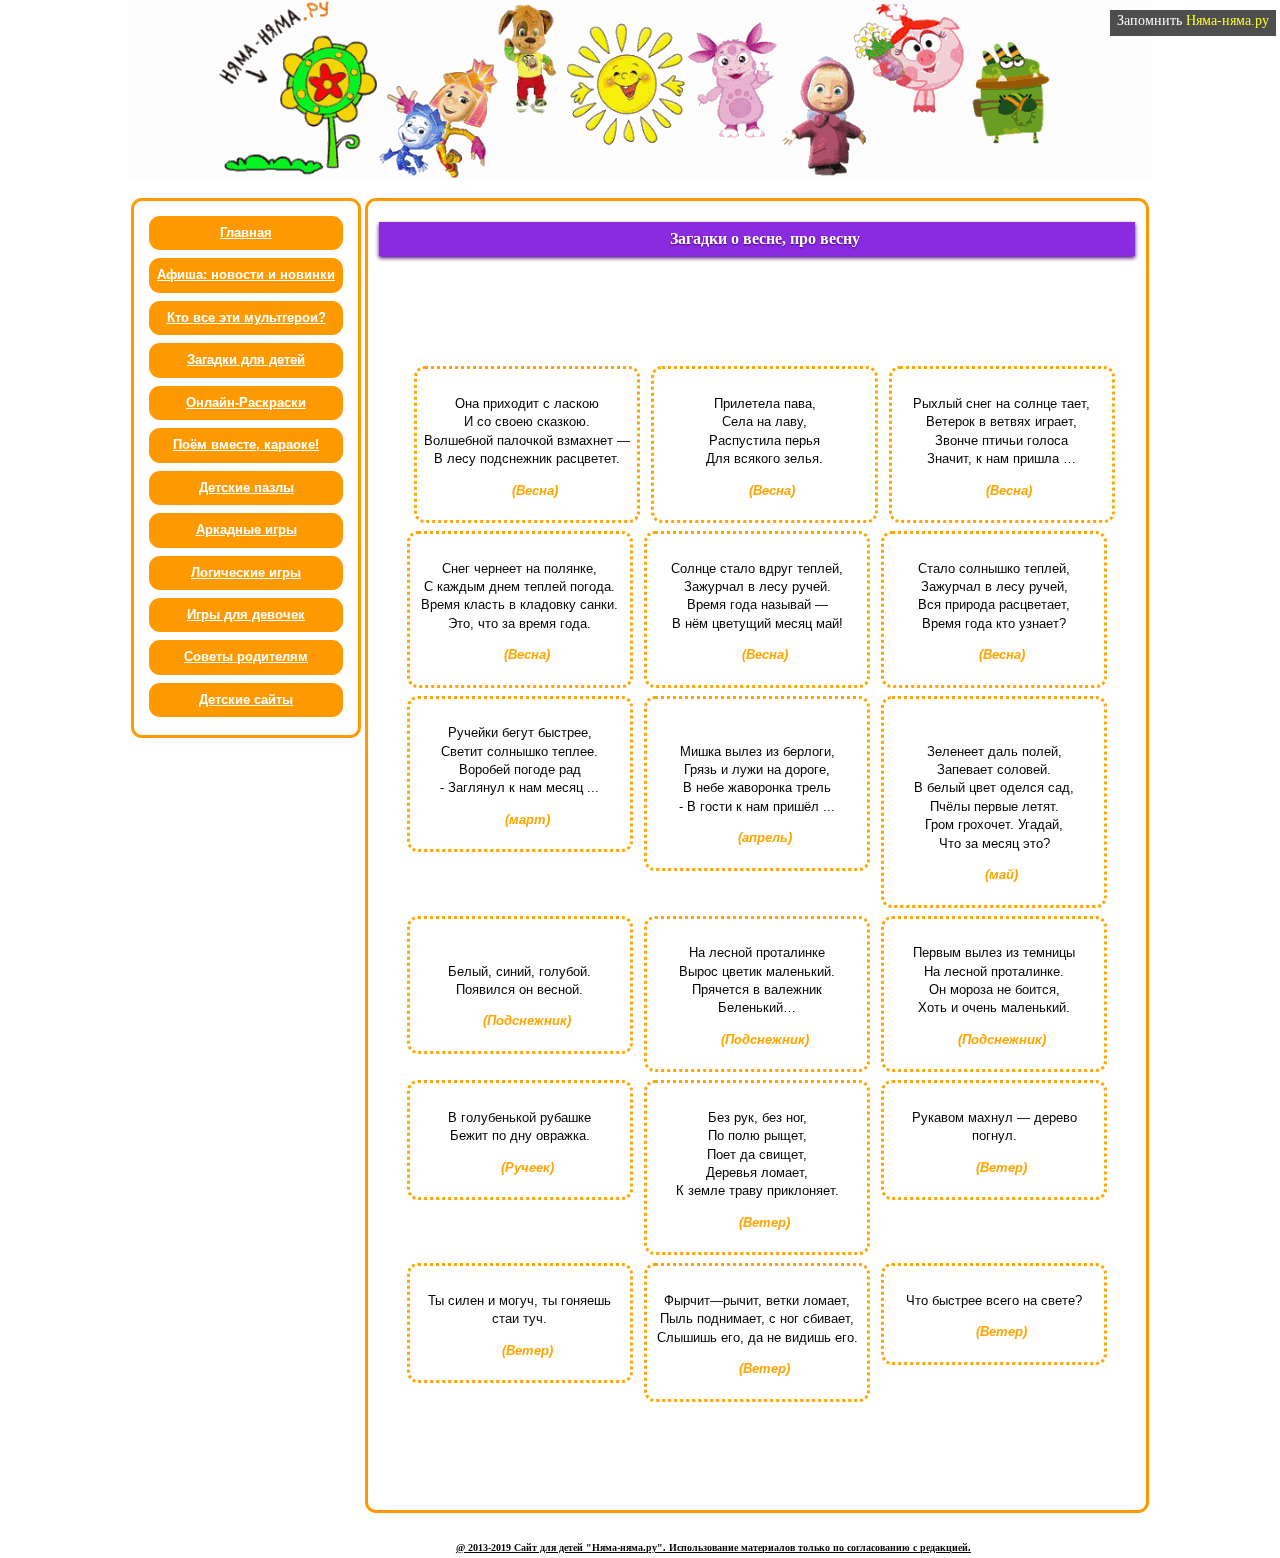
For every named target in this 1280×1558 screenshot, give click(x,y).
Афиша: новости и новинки (246, 274)
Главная (246, 232)
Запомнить (1193, 20)
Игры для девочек (246, 614)
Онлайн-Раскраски (246, 402)
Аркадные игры (246, 529)
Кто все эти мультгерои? (246, 317)
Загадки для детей (246, 359)
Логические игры (246, 572)
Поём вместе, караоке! (246, 444)
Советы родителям (246, 656)
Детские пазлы (246, 487)
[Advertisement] (757, 317)
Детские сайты (246, 699)
